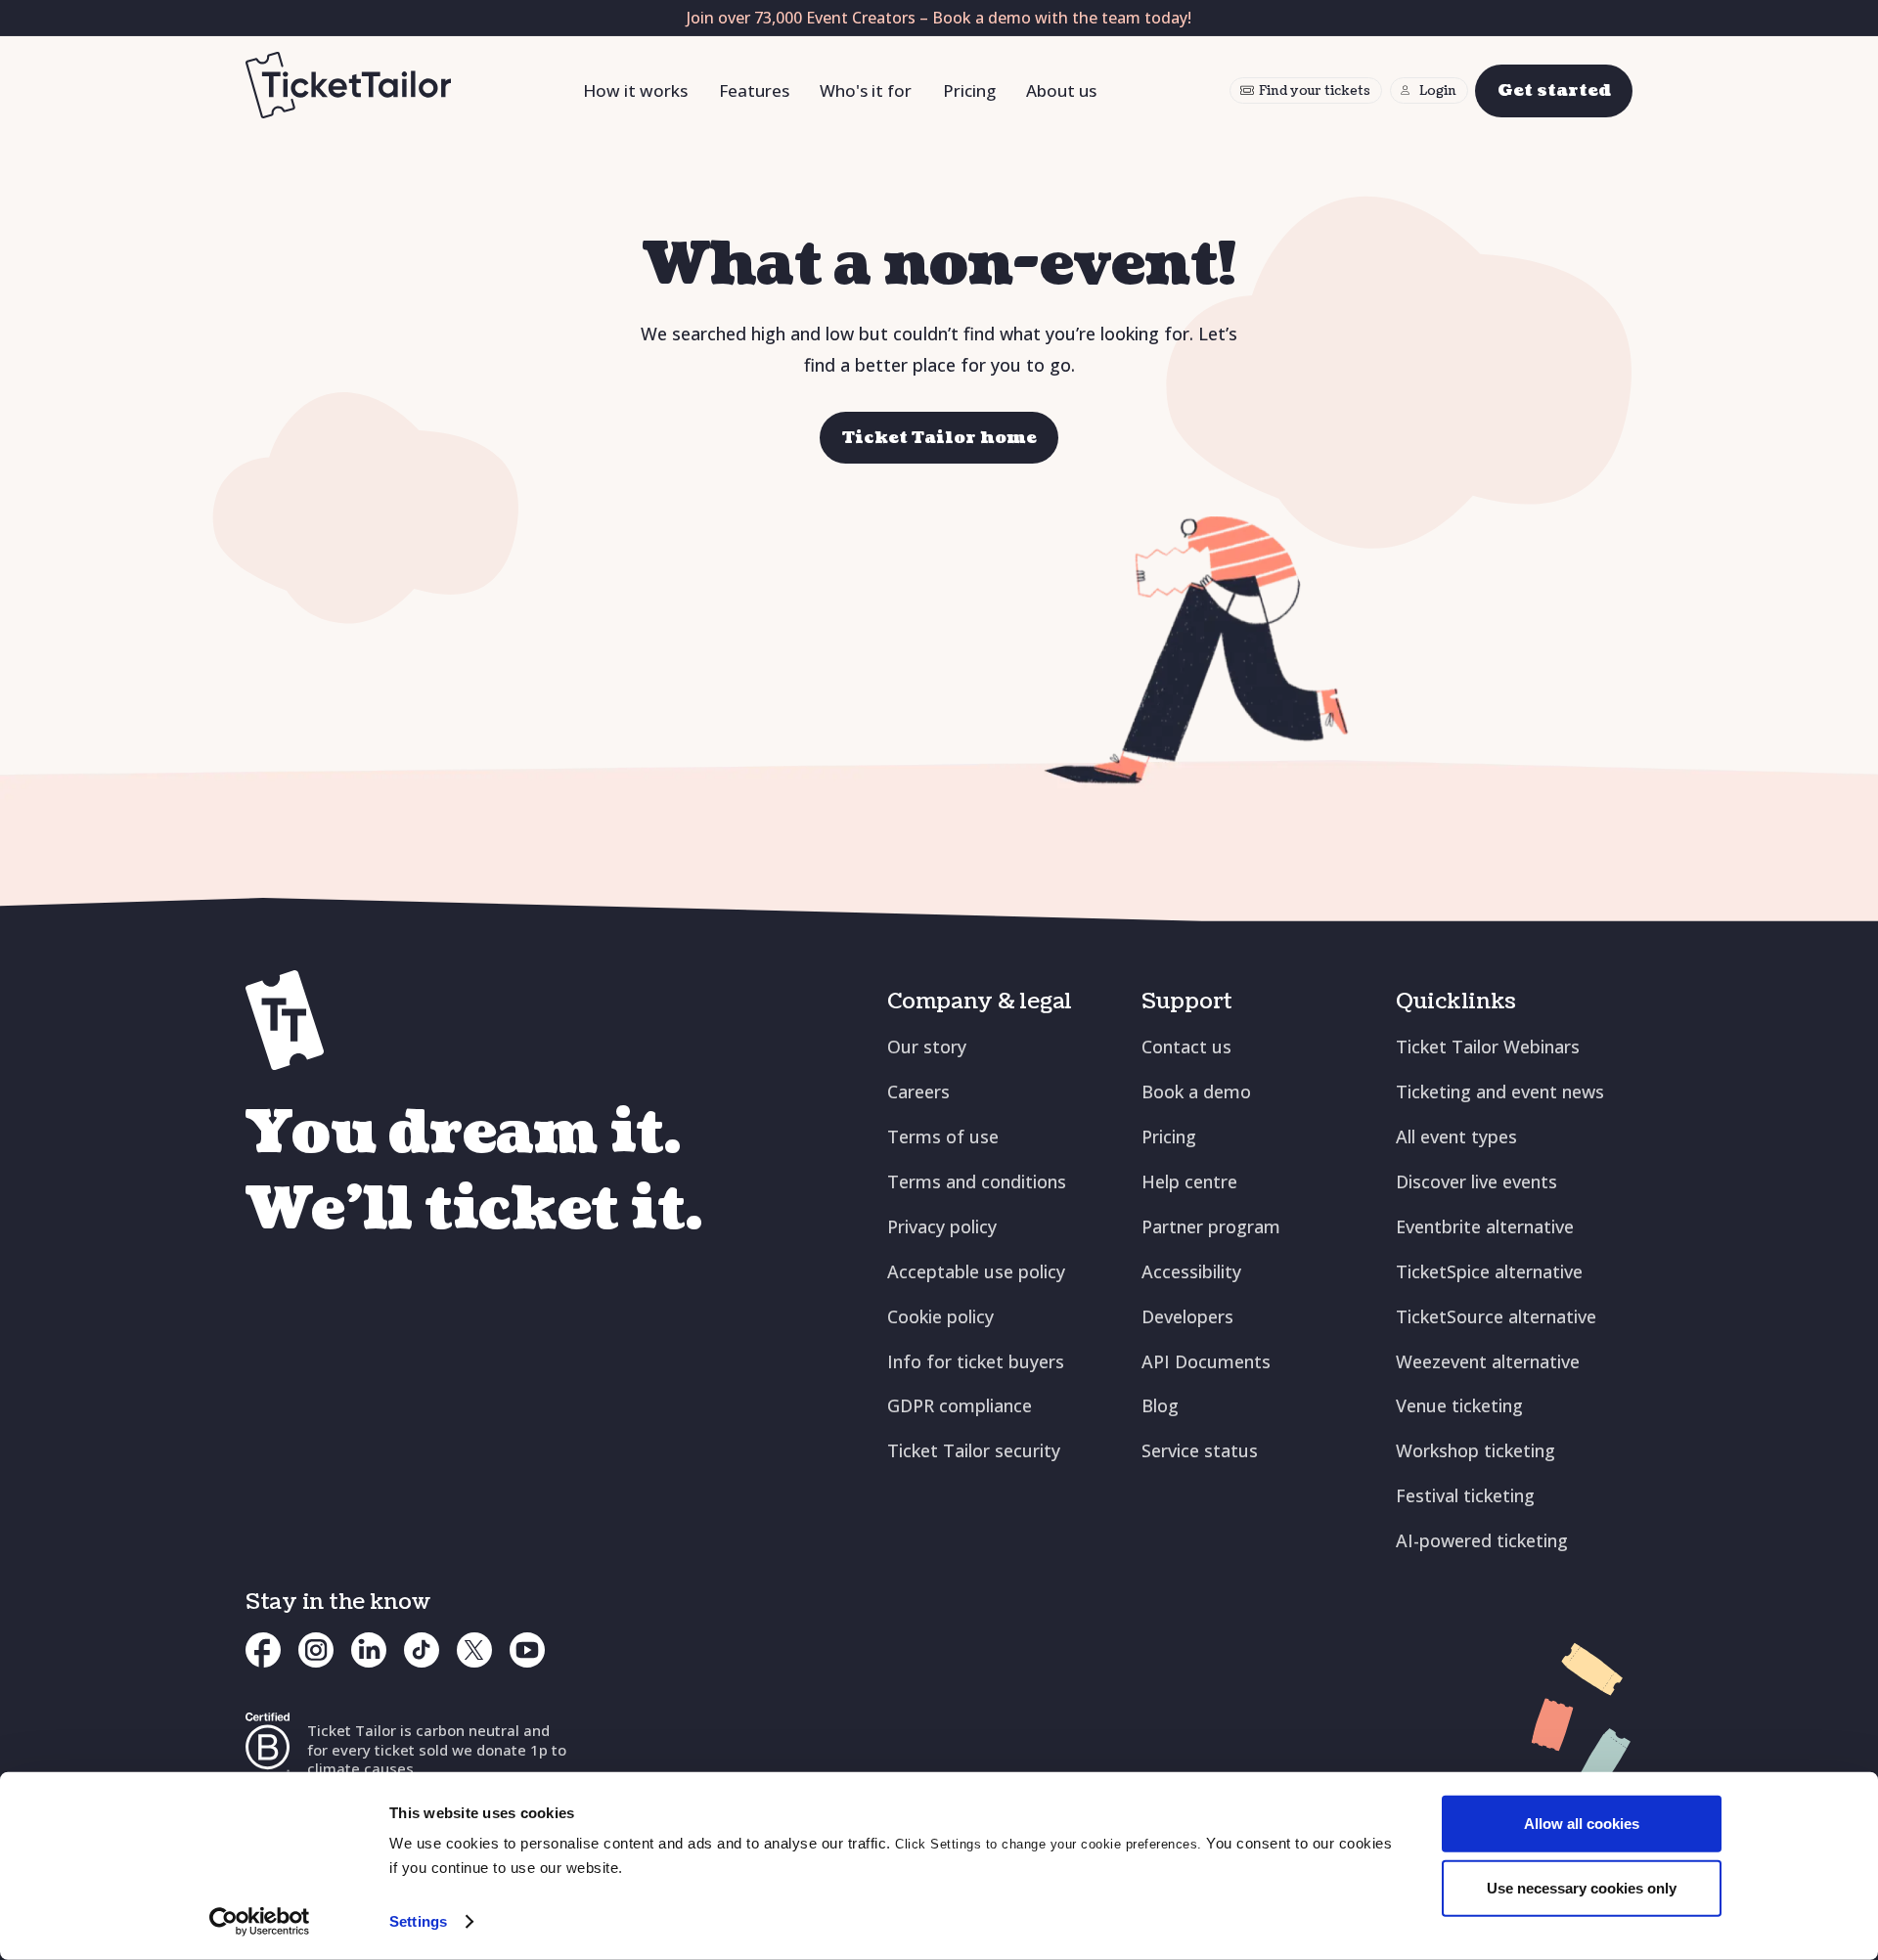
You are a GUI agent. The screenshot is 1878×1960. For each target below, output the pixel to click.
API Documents (1206, 1361)
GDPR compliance (960, 1405)
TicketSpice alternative (1489, 1271)
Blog (1160, 1405)
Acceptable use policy (976, 1271)
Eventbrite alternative (1485, 1226)
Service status (1200, 1450)
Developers (1187, 1316)
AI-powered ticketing (1482, 1540)
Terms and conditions (977, 1181)
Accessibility (1191, 1271)
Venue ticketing (1459, 1405)
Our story (927, 1047)
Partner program (1211, 1226)
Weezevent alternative (1488, 1361)
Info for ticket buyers (976, 1361)
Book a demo (1196, 1091)
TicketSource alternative (1496, 1316)
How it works (635, 90)
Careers (918, 1091)
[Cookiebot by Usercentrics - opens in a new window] (260, 1922)
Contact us (1186, 1047)
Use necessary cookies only (1582, 1887)
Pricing (969, 90)
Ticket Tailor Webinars (1488, 1047)
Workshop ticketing (1476, 1450)
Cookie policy (940, 1316)
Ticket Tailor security (974, 1450)
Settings (418, 1921)
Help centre (1189, 1181)
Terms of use (943, 1136)
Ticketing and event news (1500, 1091)
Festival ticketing (1465, 1495)
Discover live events (1476, 1181)
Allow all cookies (1582, 1824)
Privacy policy (942, 1226)
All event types (1456, 1136)
